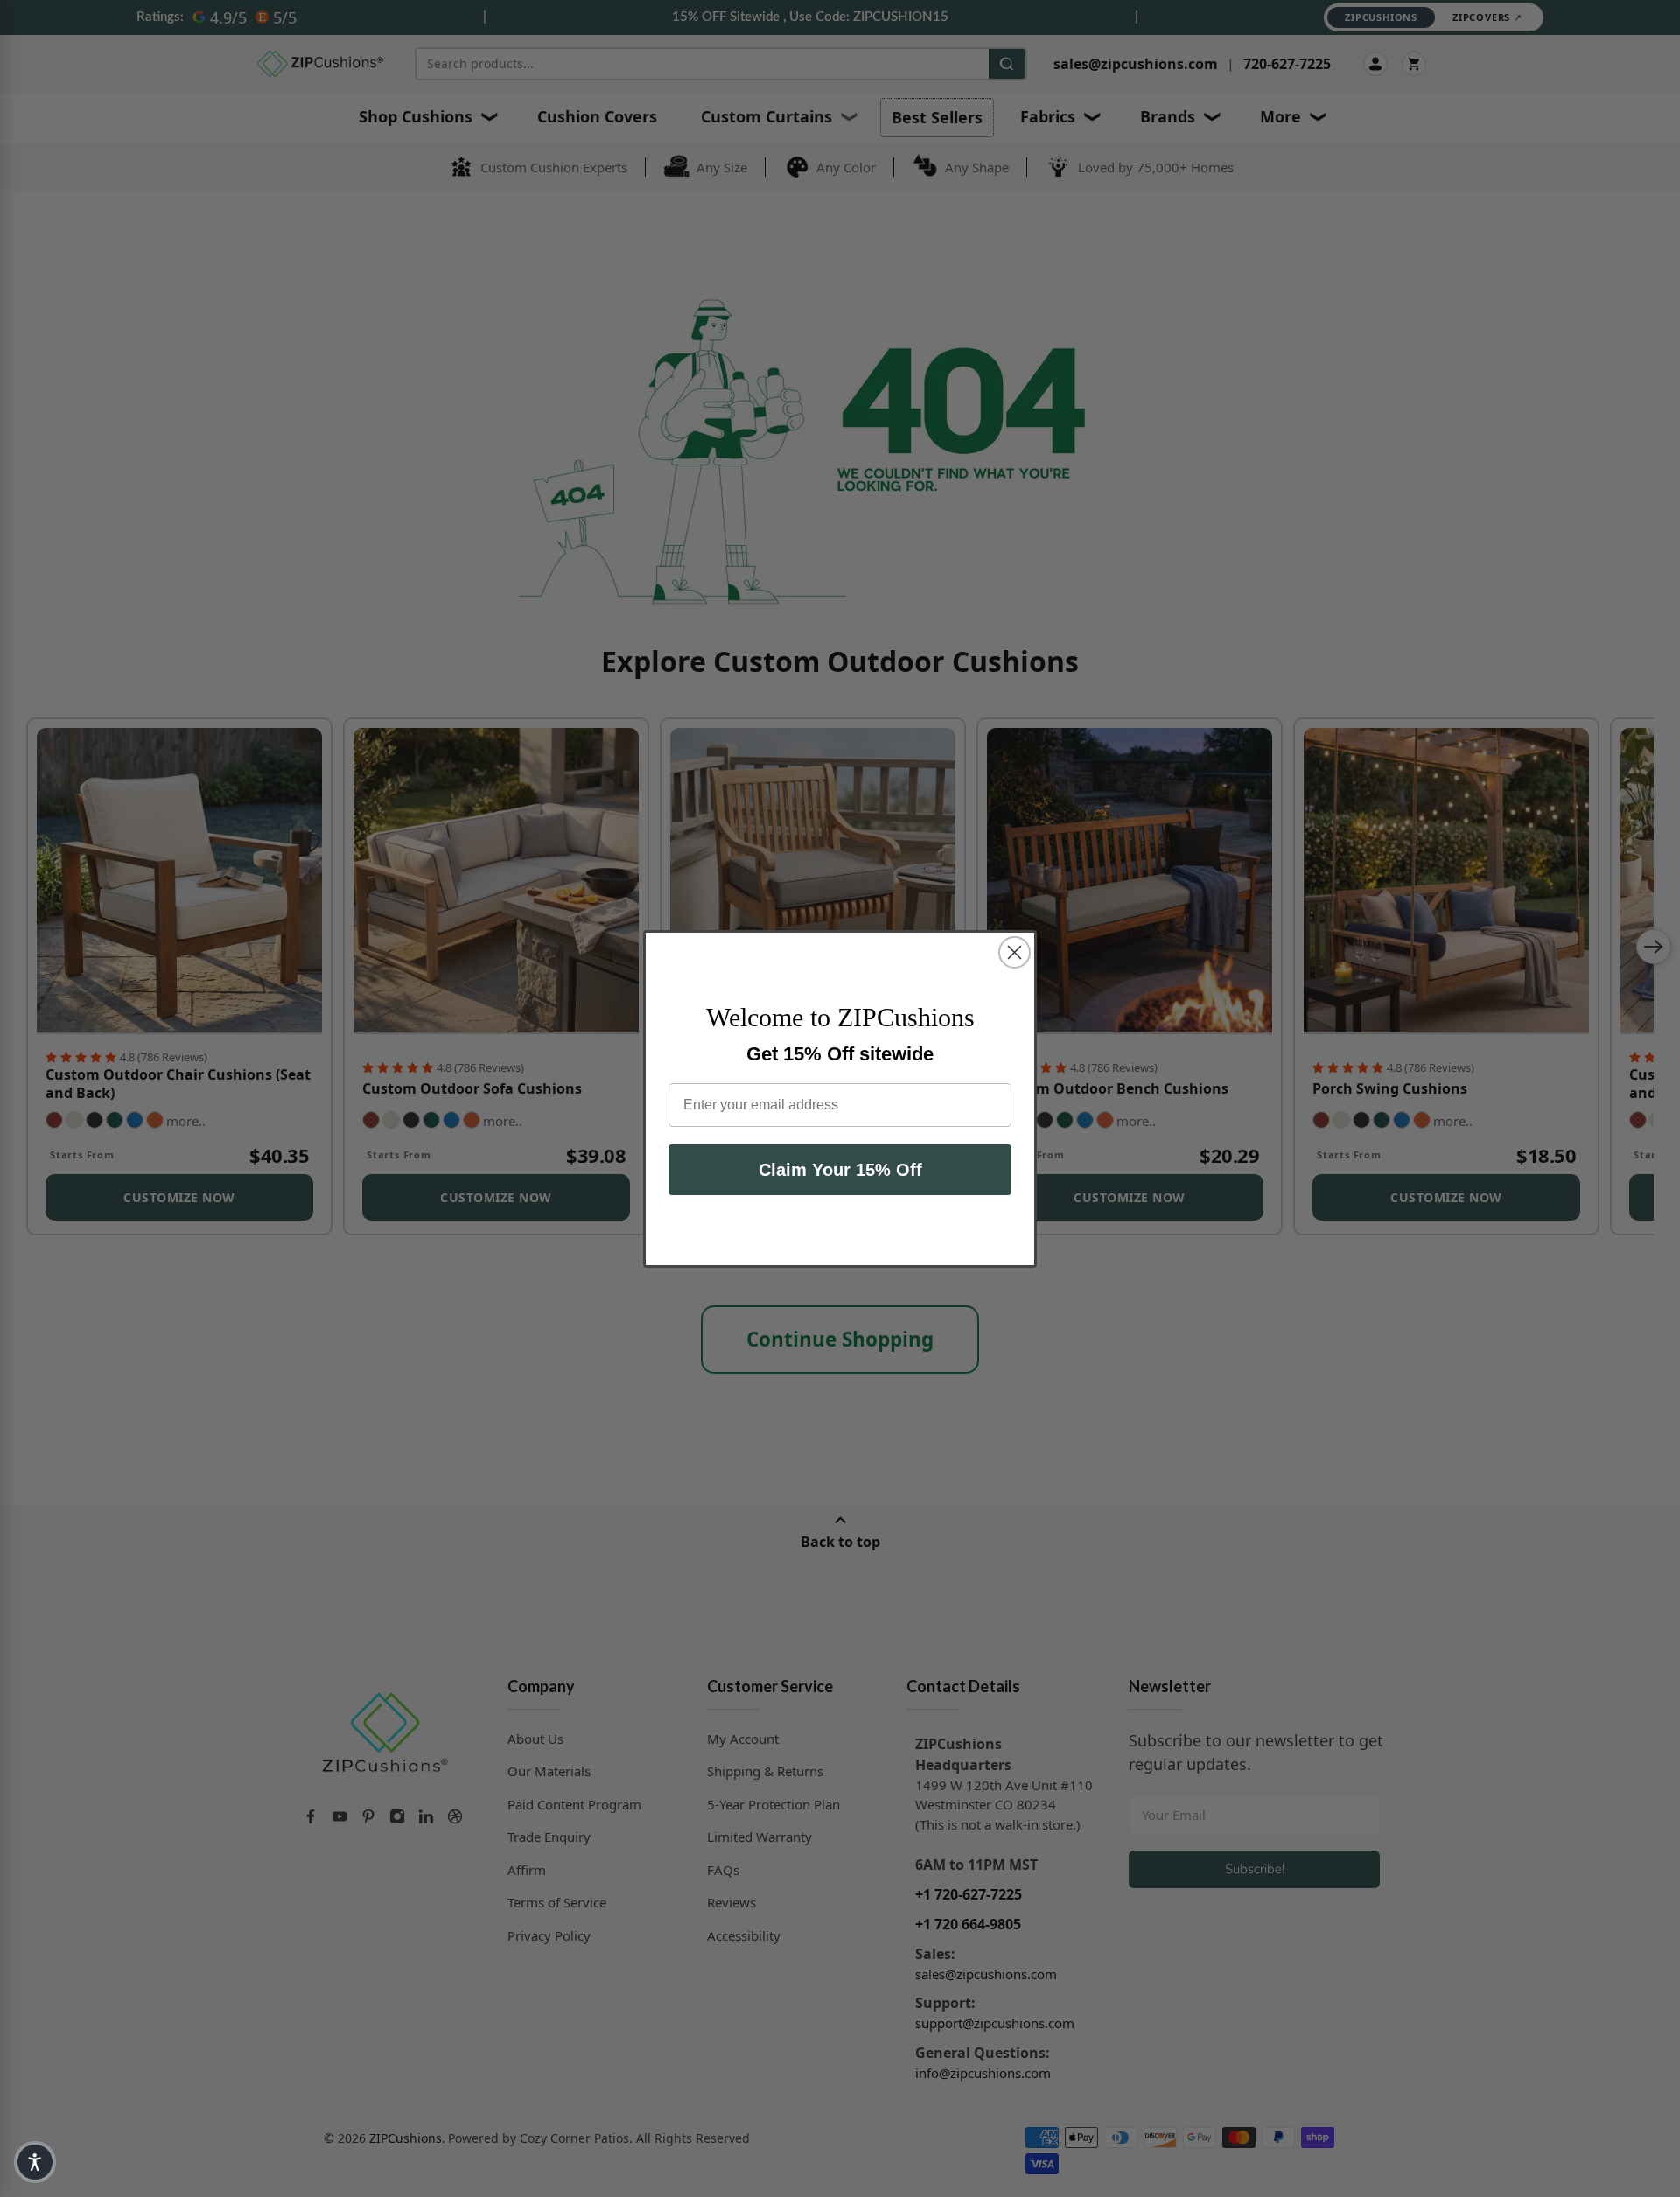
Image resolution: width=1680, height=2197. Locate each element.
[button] (35, 2162)
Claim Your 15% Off (840, 1170)
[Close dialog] (1015, 952)
